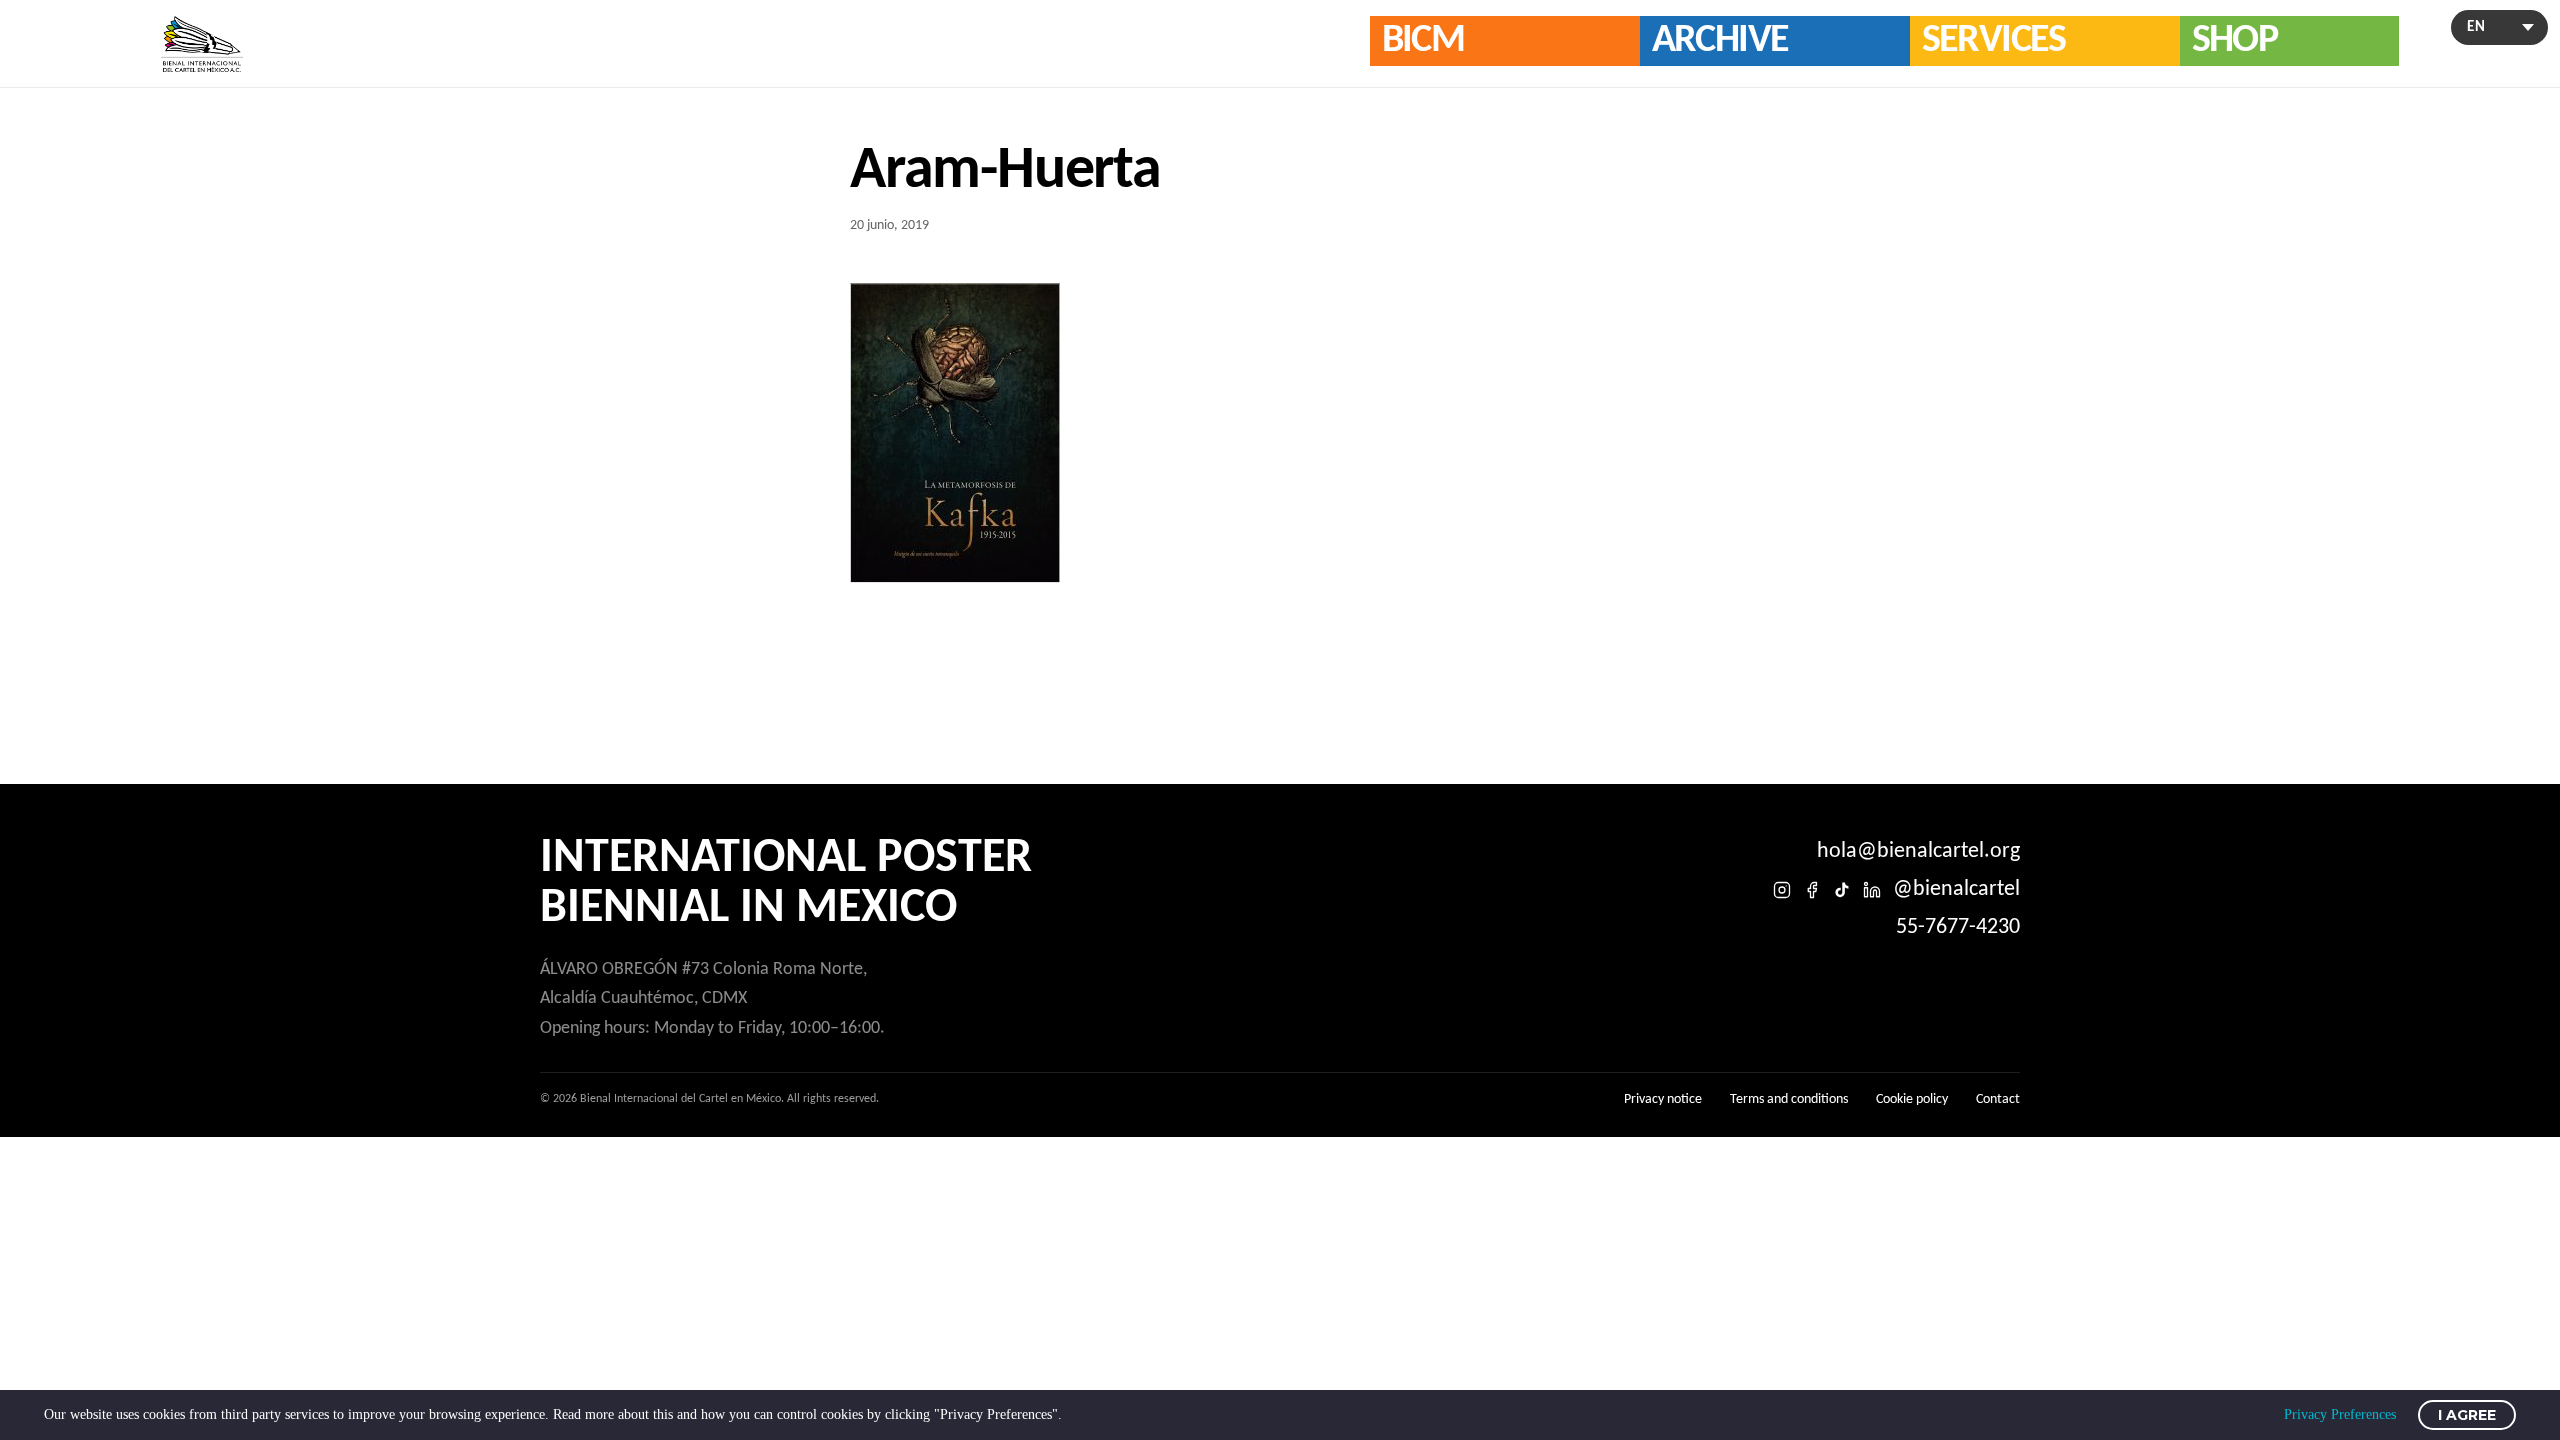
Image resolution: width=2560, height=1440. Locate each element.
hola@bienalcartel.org (1918, 851)
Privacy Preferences (2340, 1414)
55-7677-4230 (1958, 927)
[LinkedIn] (1872, 890)
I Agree (2467, 1415)
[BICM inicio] (202, 44)
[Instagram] (1782, 890)
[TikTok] (1842, 890)
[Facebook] (1812, 890)
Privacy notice (1663, 1099)
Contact (1998, 1099)
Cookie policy (1912, 1099)
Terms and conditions (1789, 1099)
